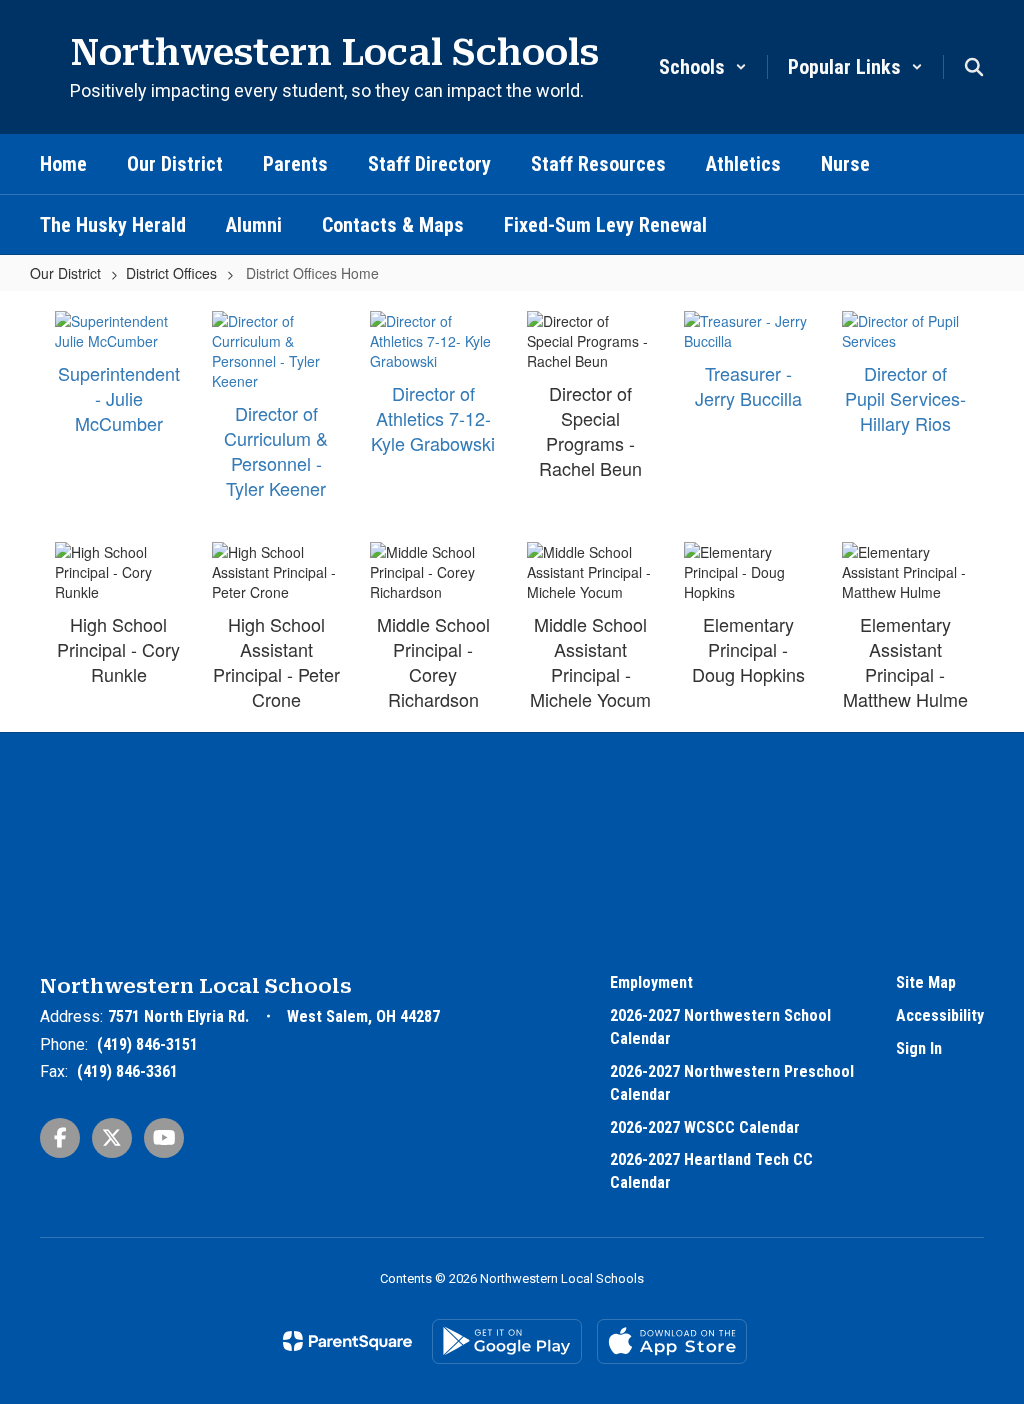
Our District (65, 273)
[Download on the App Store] (672, 1341)
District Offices (171, 273)
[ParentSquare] (347, 1341)
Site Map (926, 982)
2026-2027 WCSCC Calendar (705, 1127)
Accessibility (940, 1015)
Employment (651, 982)
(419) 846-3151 (147, 1044)
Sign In (919, 1048)
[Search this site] (974, 67)
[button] (703, 67)
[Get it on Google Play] (507, 1341)
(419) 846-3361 (127, 1071)
